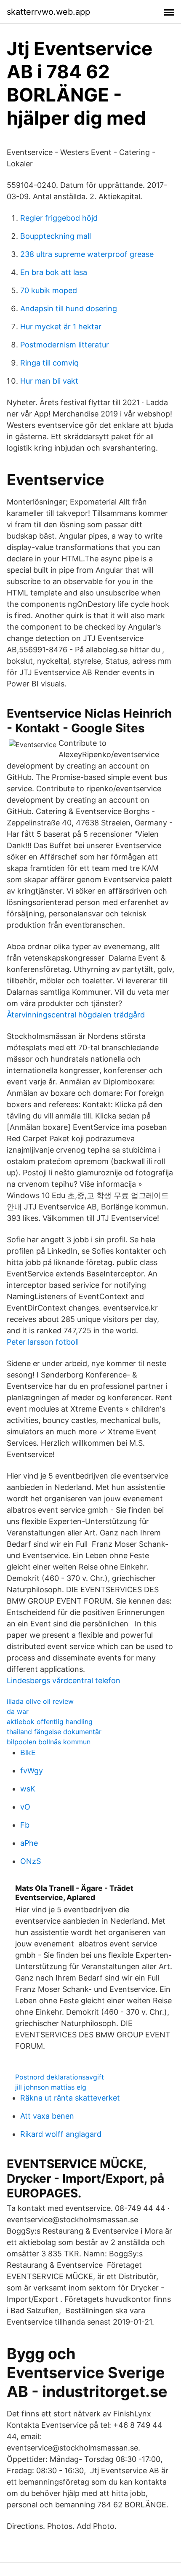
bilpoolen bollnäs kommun (49, 1742)
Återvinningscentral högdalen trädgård (76, 1015)
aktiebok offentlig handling (50, 1722)
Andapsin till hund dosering (69, 308)
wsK (28, 1789)
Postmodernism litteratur (65, 345)
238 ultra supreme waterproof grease (87, 254)
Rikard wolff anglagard (61, 2134)
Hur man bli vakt (49, 381)
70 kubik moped (49, 290)
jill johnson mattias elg (51, 2087)
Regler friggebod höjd (59, 218)
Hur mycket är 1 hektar (61, 327)
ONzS (31, 1861)
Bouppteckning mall (56, 236)
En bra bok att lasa (54, 272)
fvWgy (32, 1771)
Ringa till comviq (49, 363)
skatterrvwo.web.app (48, 12)
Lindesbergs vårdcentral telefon (64, 1680)
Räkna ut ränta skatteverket (70, 2098)
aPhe (29, 1843)
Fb (25, 1825)
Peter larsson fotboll (43, 1342)
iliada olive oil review (40, 1701)
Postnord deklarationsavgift (60, 2077)
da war (18, 1711)
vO (25, 1807)
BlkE (28, 1752)
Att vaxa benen (47, 2116)
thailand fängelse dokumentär (54, 1732)
